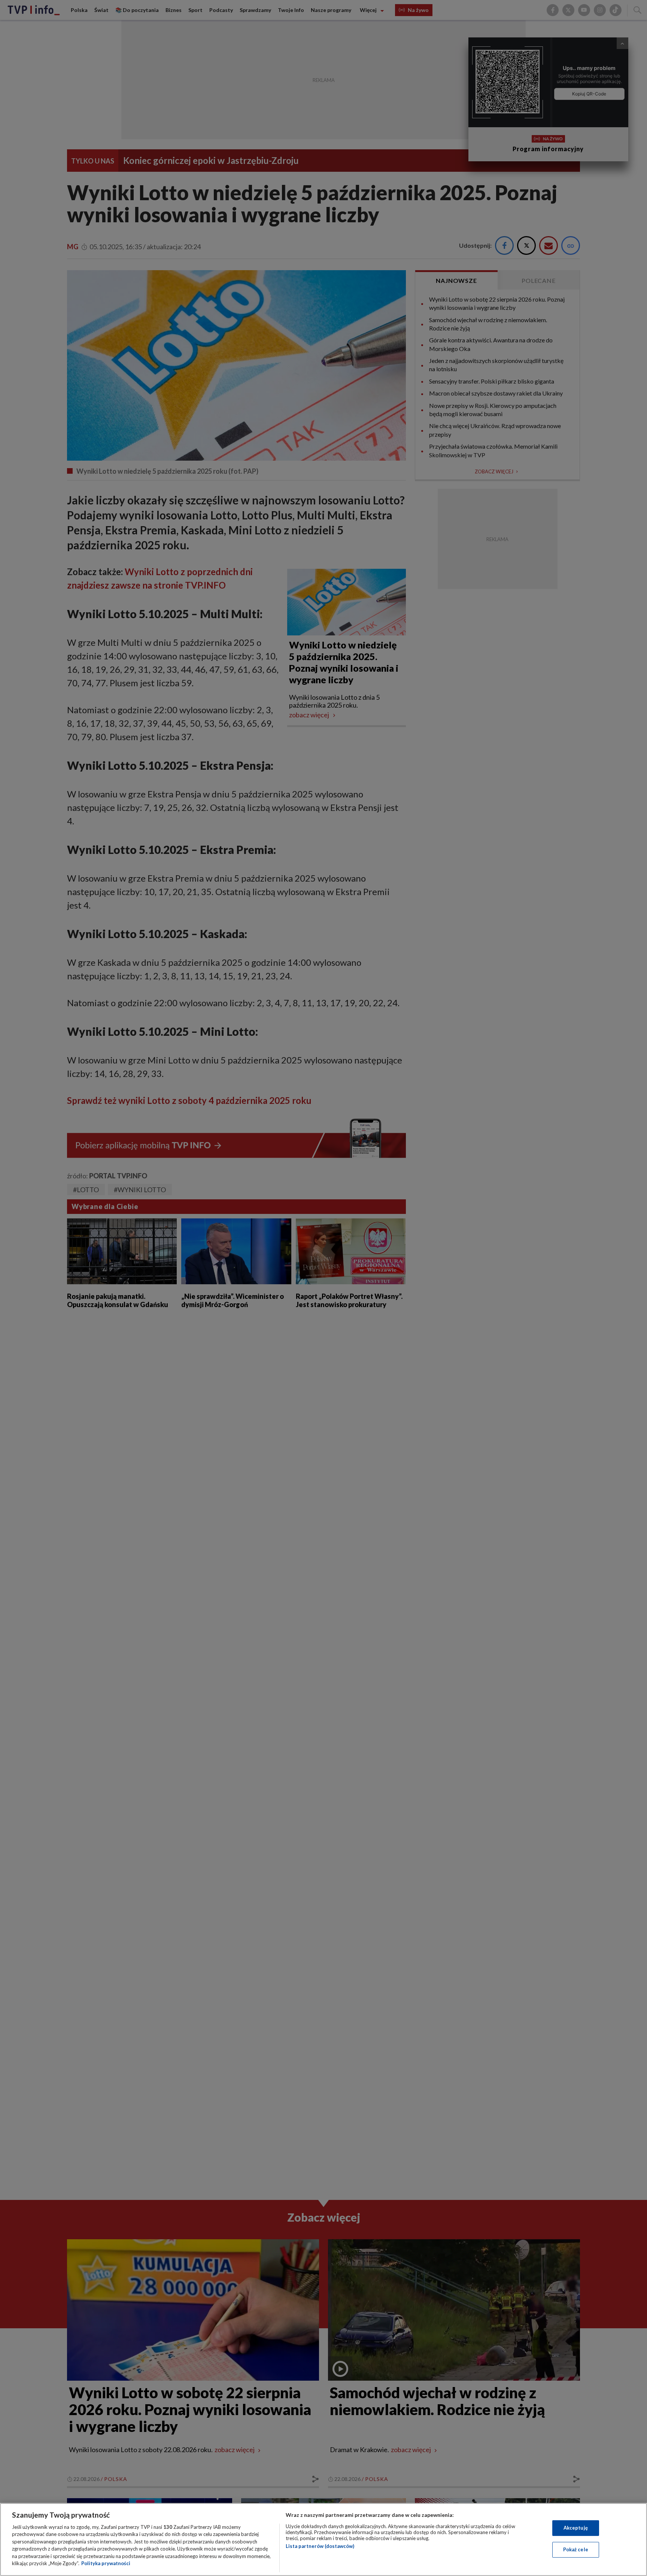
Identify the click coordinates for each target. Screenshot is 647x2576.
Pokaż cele (576, 2549)
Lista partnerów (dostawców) (320, 2546)
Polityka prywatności (106, 2563)
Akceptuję (576, 2528)
